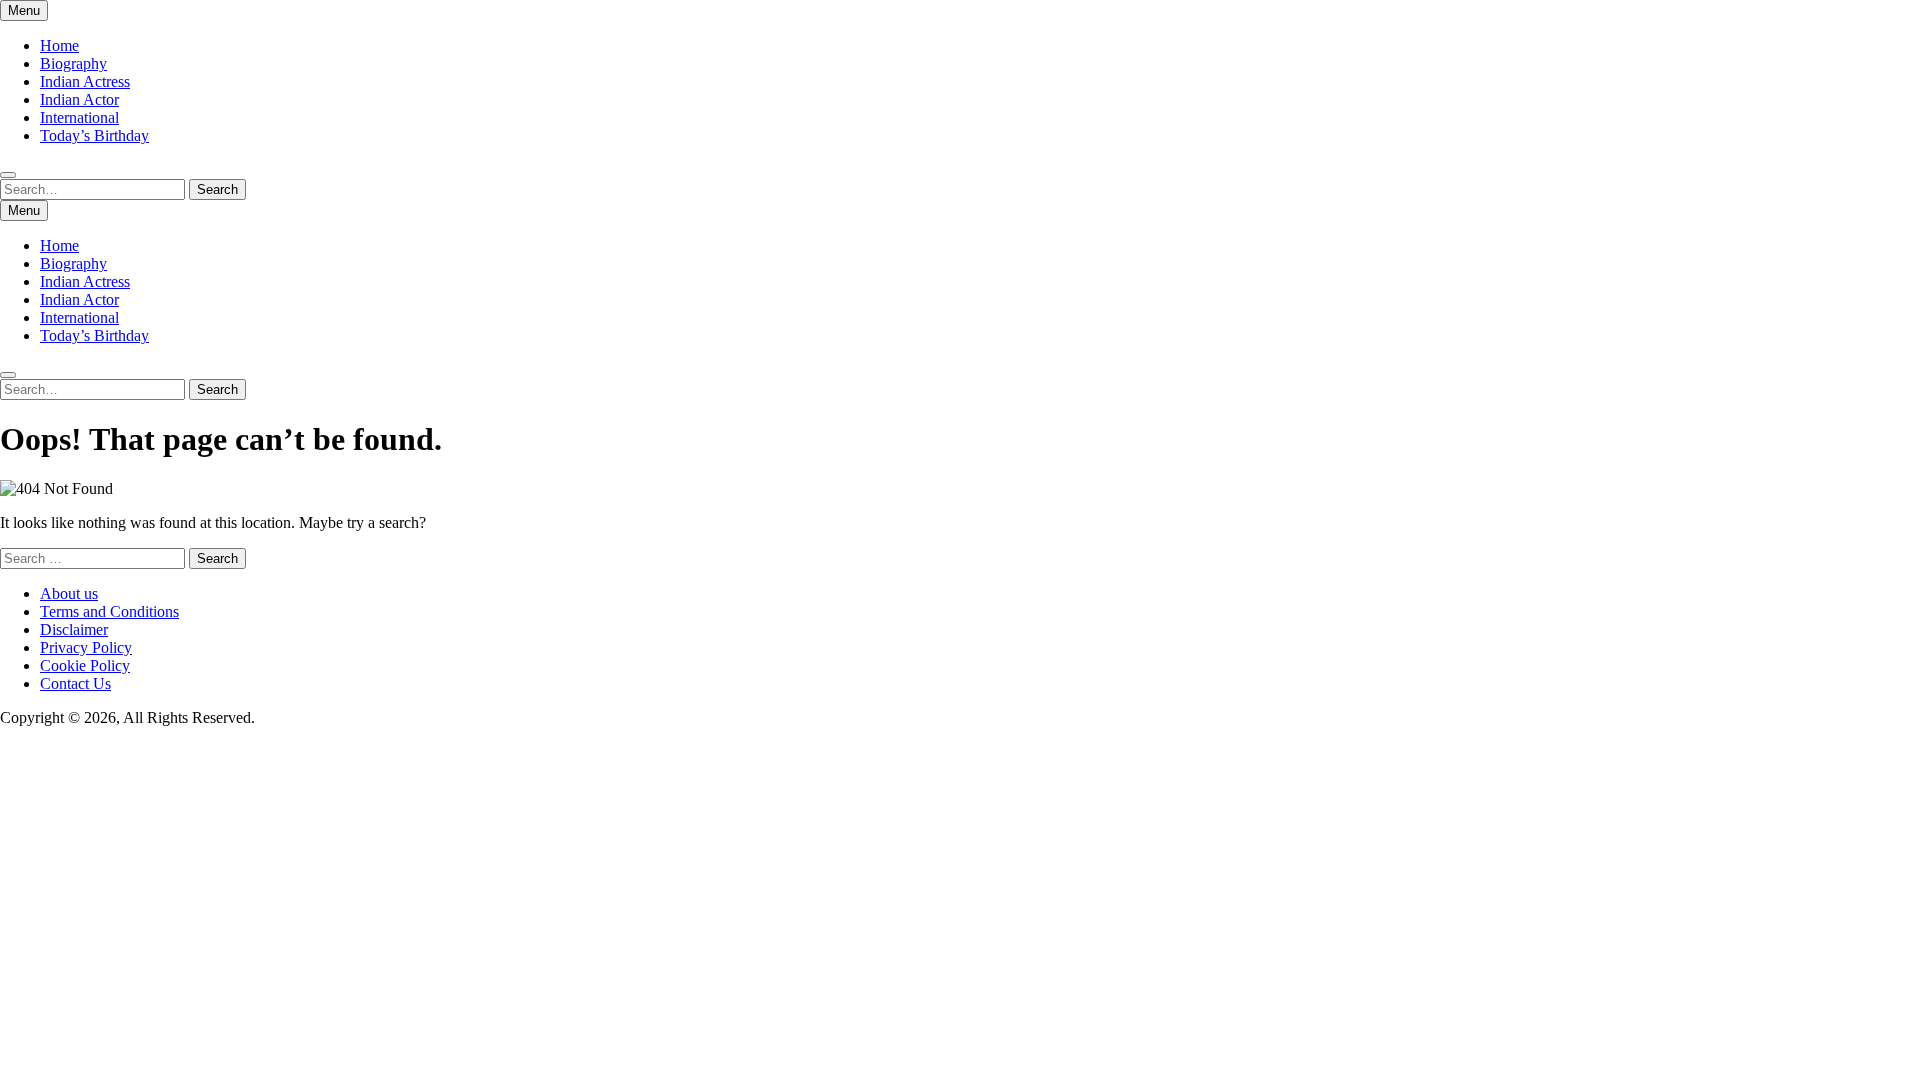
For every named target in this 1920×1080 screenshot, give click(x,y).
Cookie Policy (85, 665)
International (79, 117)
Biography (73, 63)
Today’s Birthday (94, 135)
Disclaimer (74, 629)
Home (59, 45)
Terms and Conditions (109, 611)
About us (69, 593)
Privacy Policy (86, 647)
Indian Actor (79, 99)
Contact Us (75, 683)
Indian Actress (85, 81)
